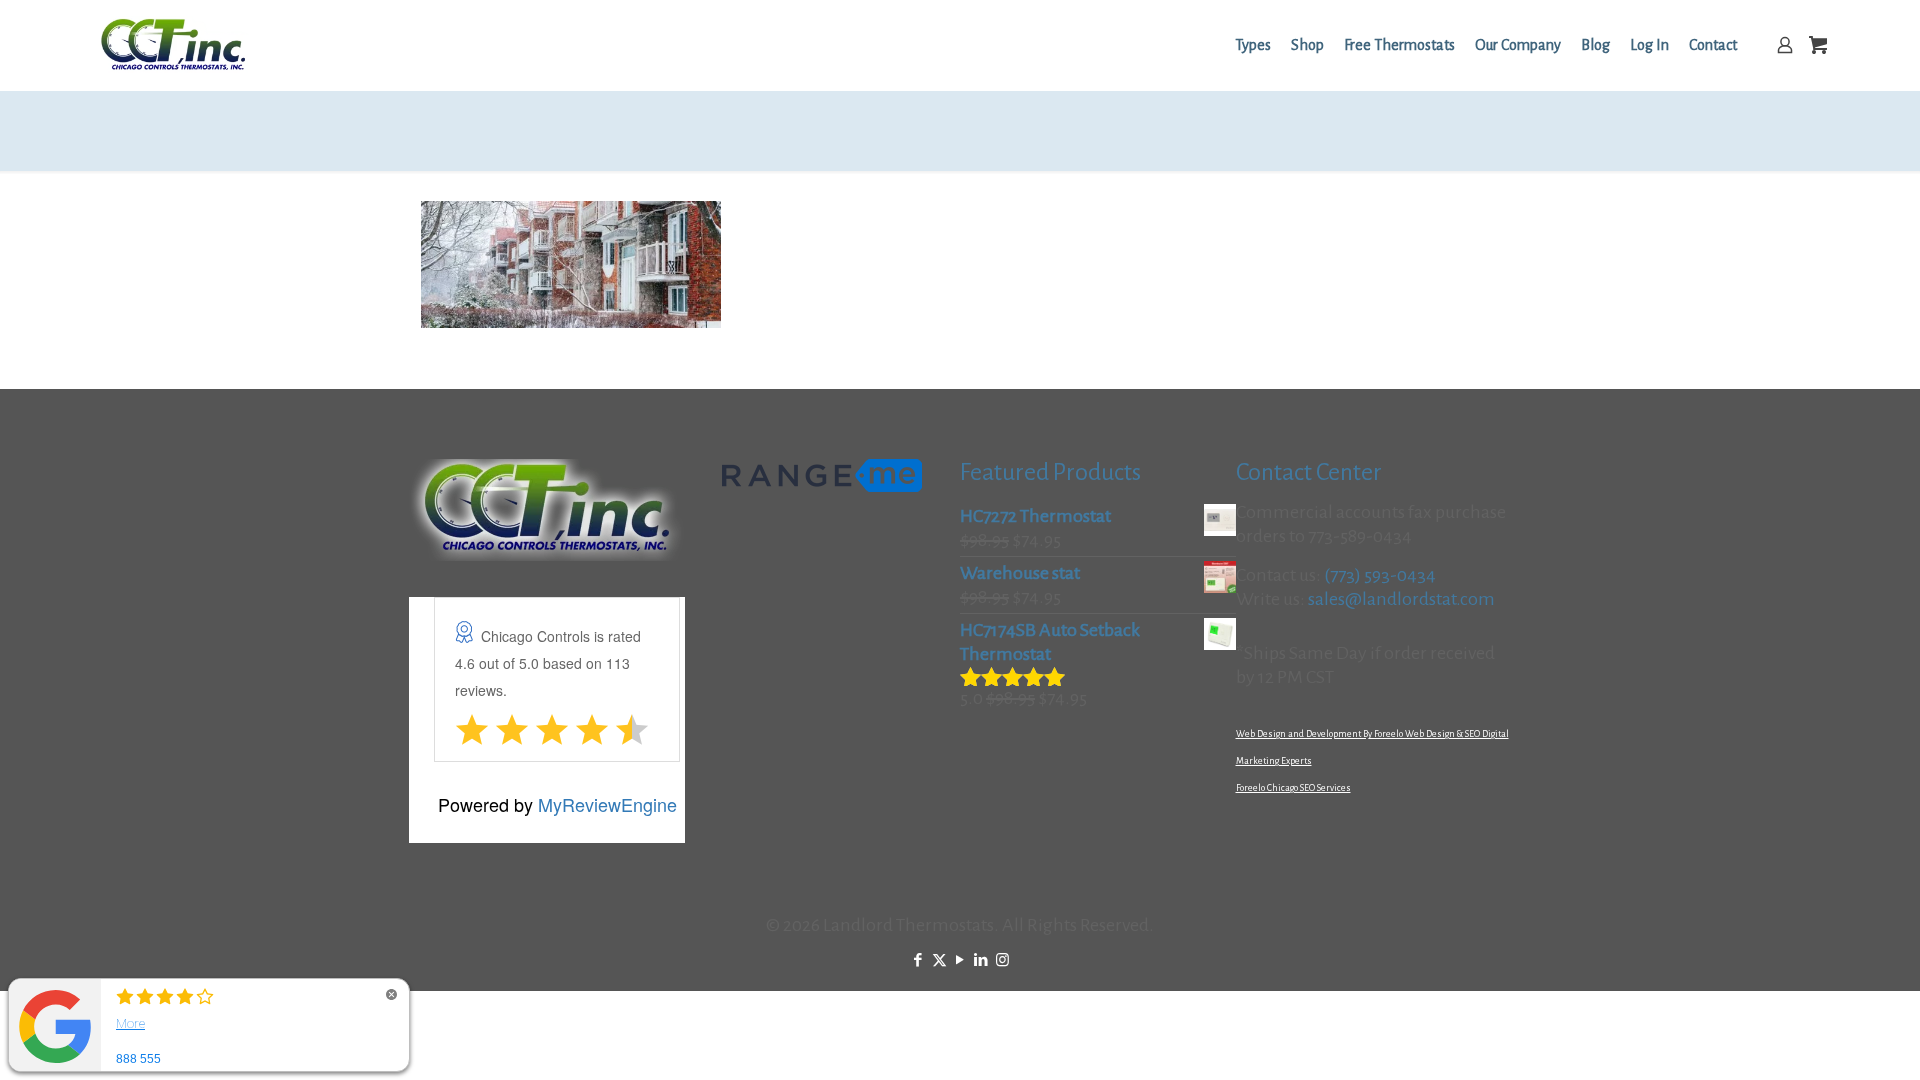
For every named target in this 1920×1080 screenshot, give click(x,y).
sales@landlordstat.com (1401, 599)
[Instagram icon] (1002, 960)
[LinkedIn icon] (981, 960)
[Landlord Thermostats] (173, 45)
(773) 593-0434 (1380, 575)
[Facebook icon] (918, 960)
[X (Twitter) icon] (939, 960)
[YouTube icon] (960, 960)
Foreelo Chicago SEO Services (1293, 788)
